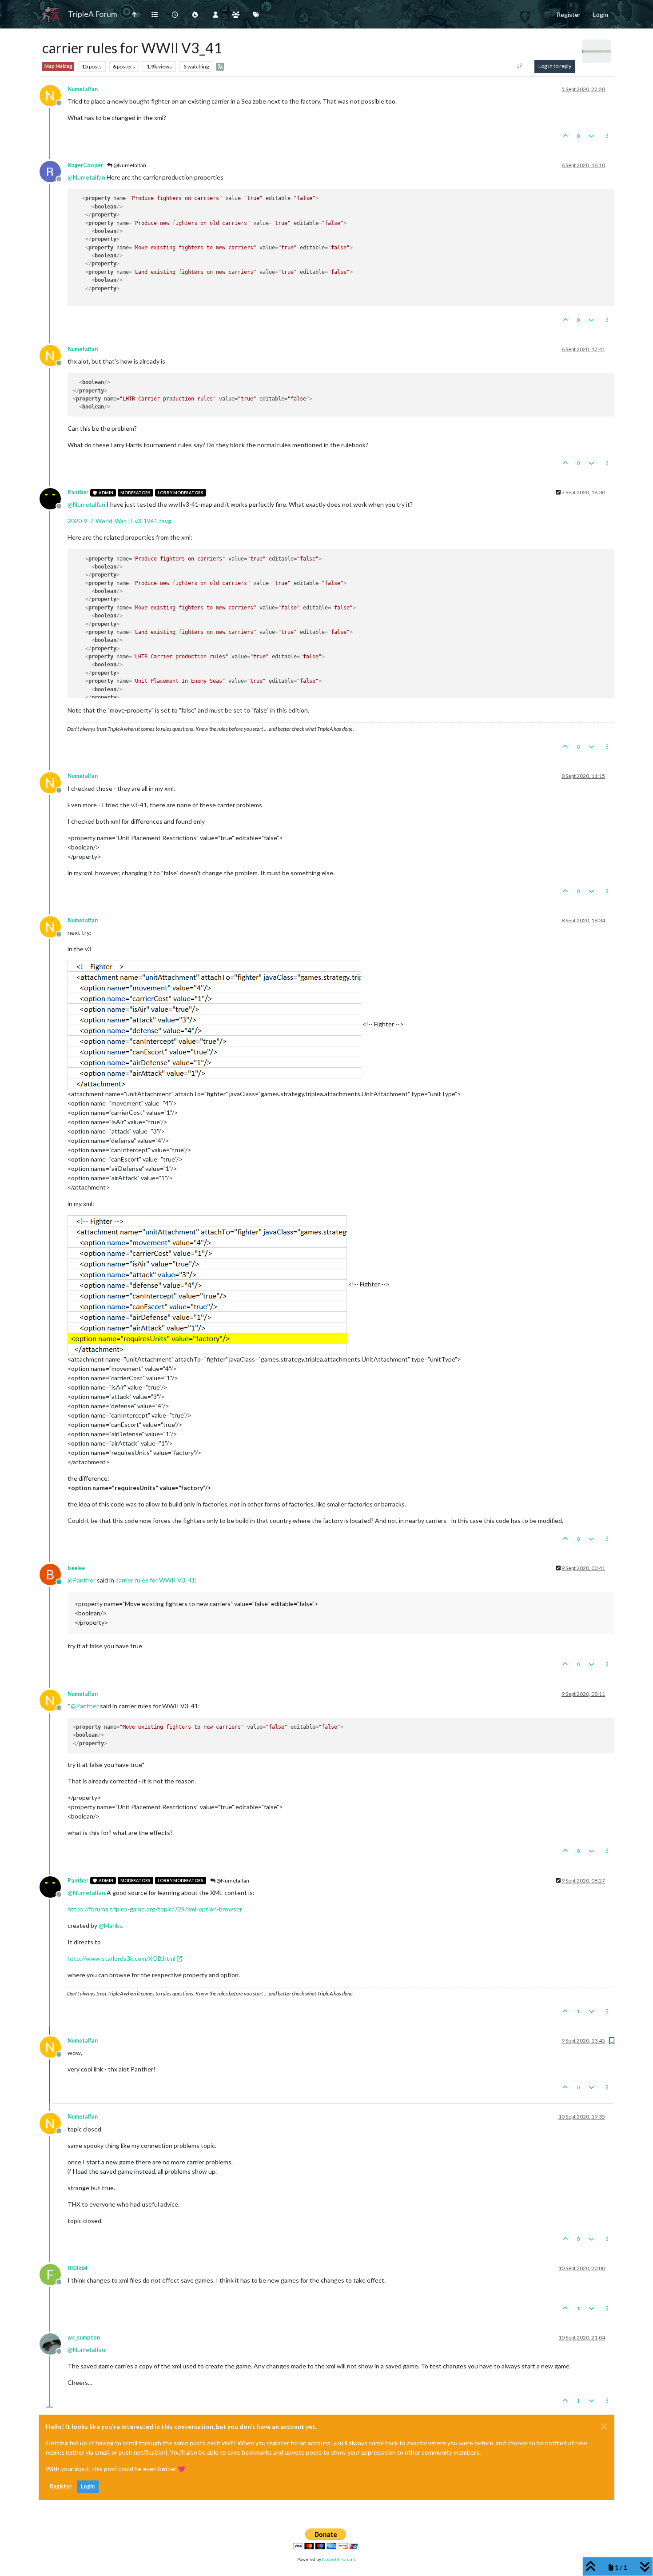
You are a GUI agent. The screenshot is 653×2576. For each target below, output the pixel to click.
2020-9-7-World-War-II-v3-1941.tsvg (119, 521)
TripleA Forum (93, 14)
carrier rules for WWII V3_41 (155, 1580)
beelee (76, 1568)
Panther (78, 492)
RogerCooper (85, 165)
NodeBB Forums (339, 2559)
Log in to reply (555, 66)
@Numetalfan (129, 165)
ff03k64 (78, 2268)
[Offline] (54, 171)
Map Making (58, 66)
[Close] (604, 2427)
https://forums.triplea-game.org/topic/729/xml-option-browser (155, 1909)
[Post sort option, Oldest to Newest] (520, 66)
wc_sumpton (84, 2338)
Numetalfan (83, 89)
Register (61, 2486)
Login (88, 2486)
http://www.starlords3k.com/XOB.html (121, 1958)
